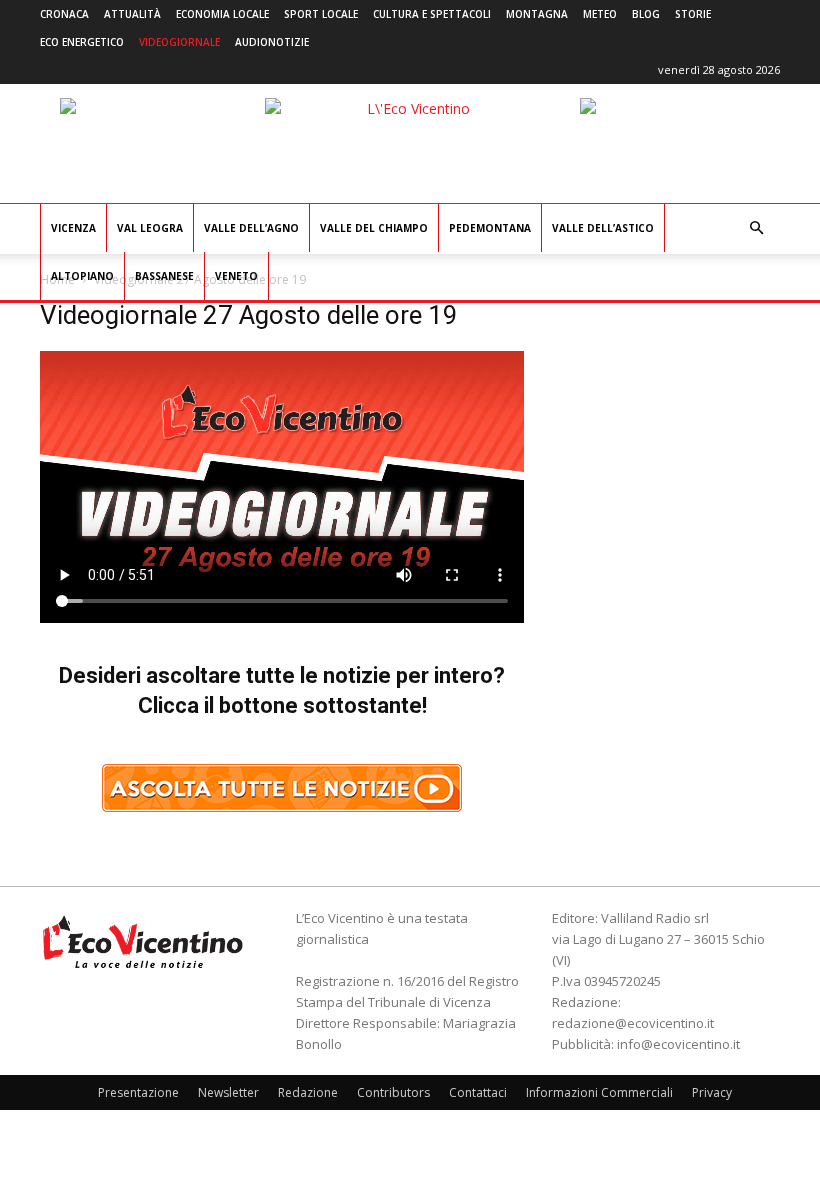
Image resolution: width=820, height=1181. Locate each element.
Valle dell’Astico (603, 228)
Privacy (712, 1092)
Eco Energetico (82, 42)
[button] (756, 228)
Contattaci (478, 1092)
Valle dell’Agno (251, 228)
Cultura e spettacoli (432, 14)
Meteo (600, 14)
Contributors (393, 1092)
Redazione (308, 1092)
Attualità (132, 14)
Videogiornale (179, 42)
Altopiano (82, 276)
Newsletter (228, 1092)
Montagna (537, 14)
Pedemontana (490, 228)
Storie (693, 14)
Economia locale (222, 14)
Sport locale (321, 14)
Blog (646, 14)
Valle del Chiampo (374, 228)
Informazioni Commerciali (599, 1092)
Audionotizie (272, 42)
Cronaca (64, 14)
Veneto (236, 276)
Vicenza (73, 228)
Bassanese (164, 276)
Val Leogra (150, 228)
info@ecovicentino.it (678, 1044)
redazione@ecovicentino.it (633, 1023)
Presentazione (138, 1092)
